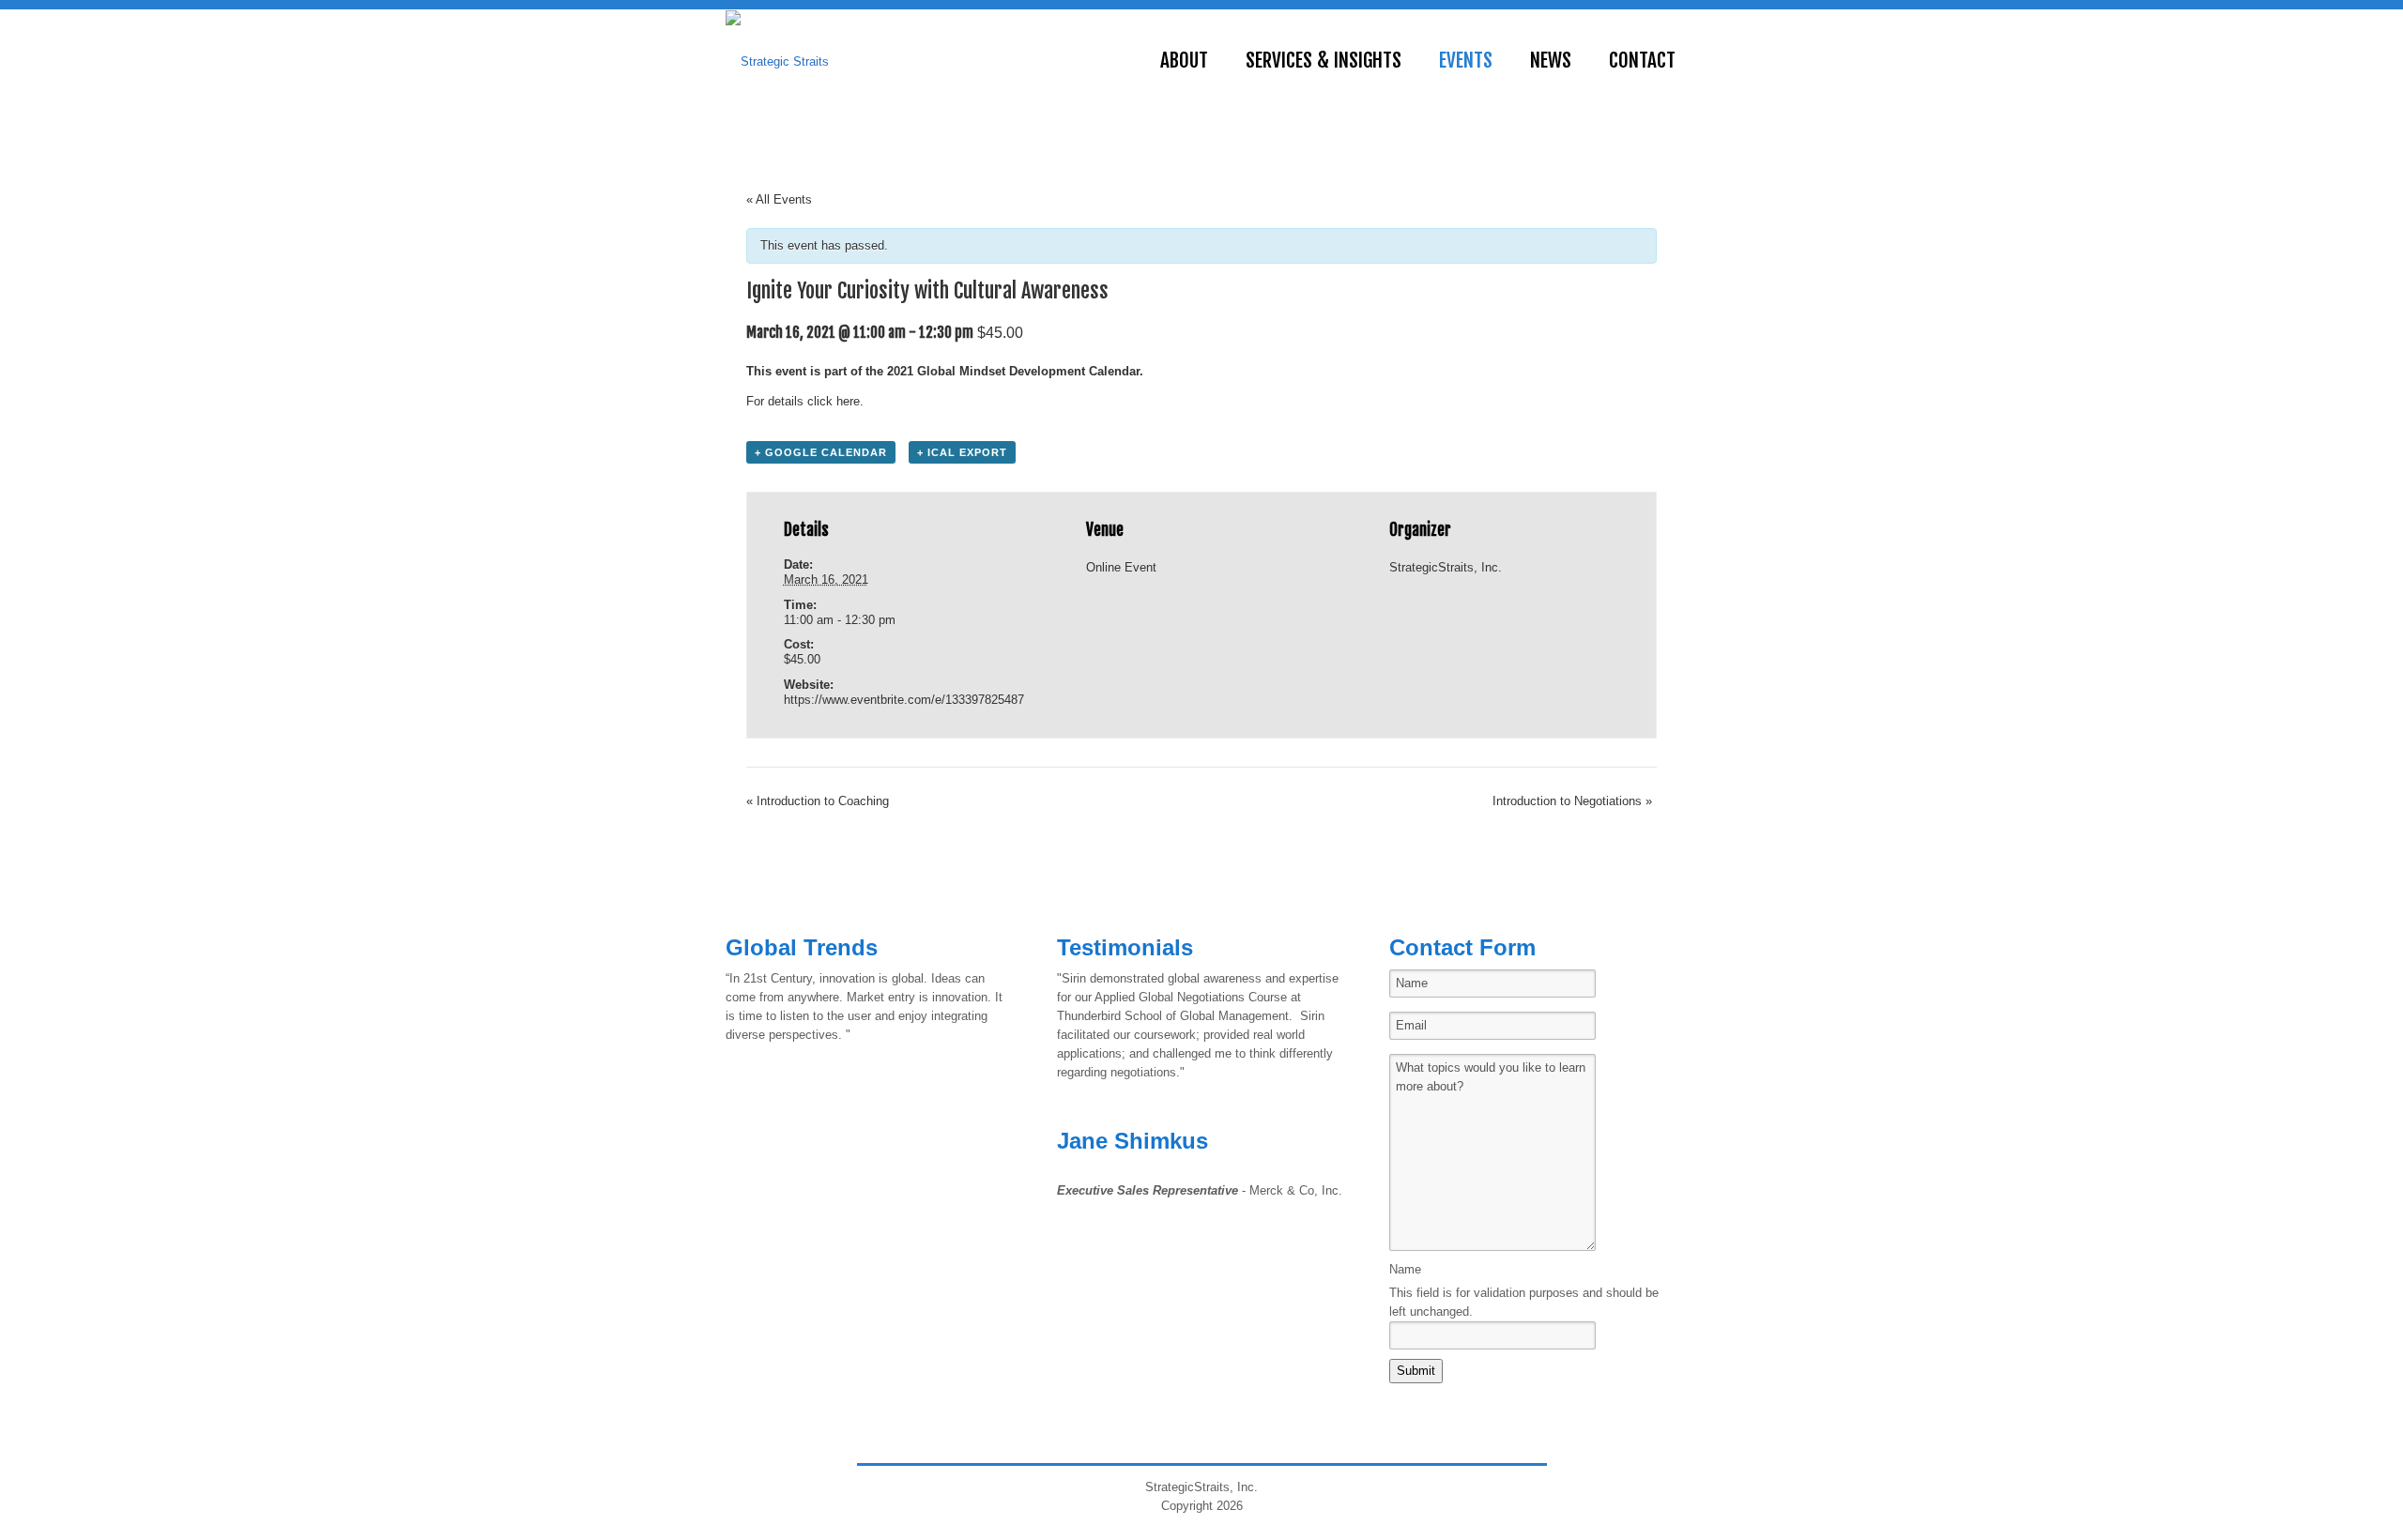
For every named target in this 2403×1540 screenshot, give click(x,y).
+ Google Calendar (821, 452)
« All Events (779, 199)
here (848, 401)
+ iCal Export (962, 452)
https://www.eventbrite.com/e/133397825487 (904, 700)
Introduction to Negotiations (1572, 801)
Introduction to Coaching (818, 801)
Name (1405, 1269)
